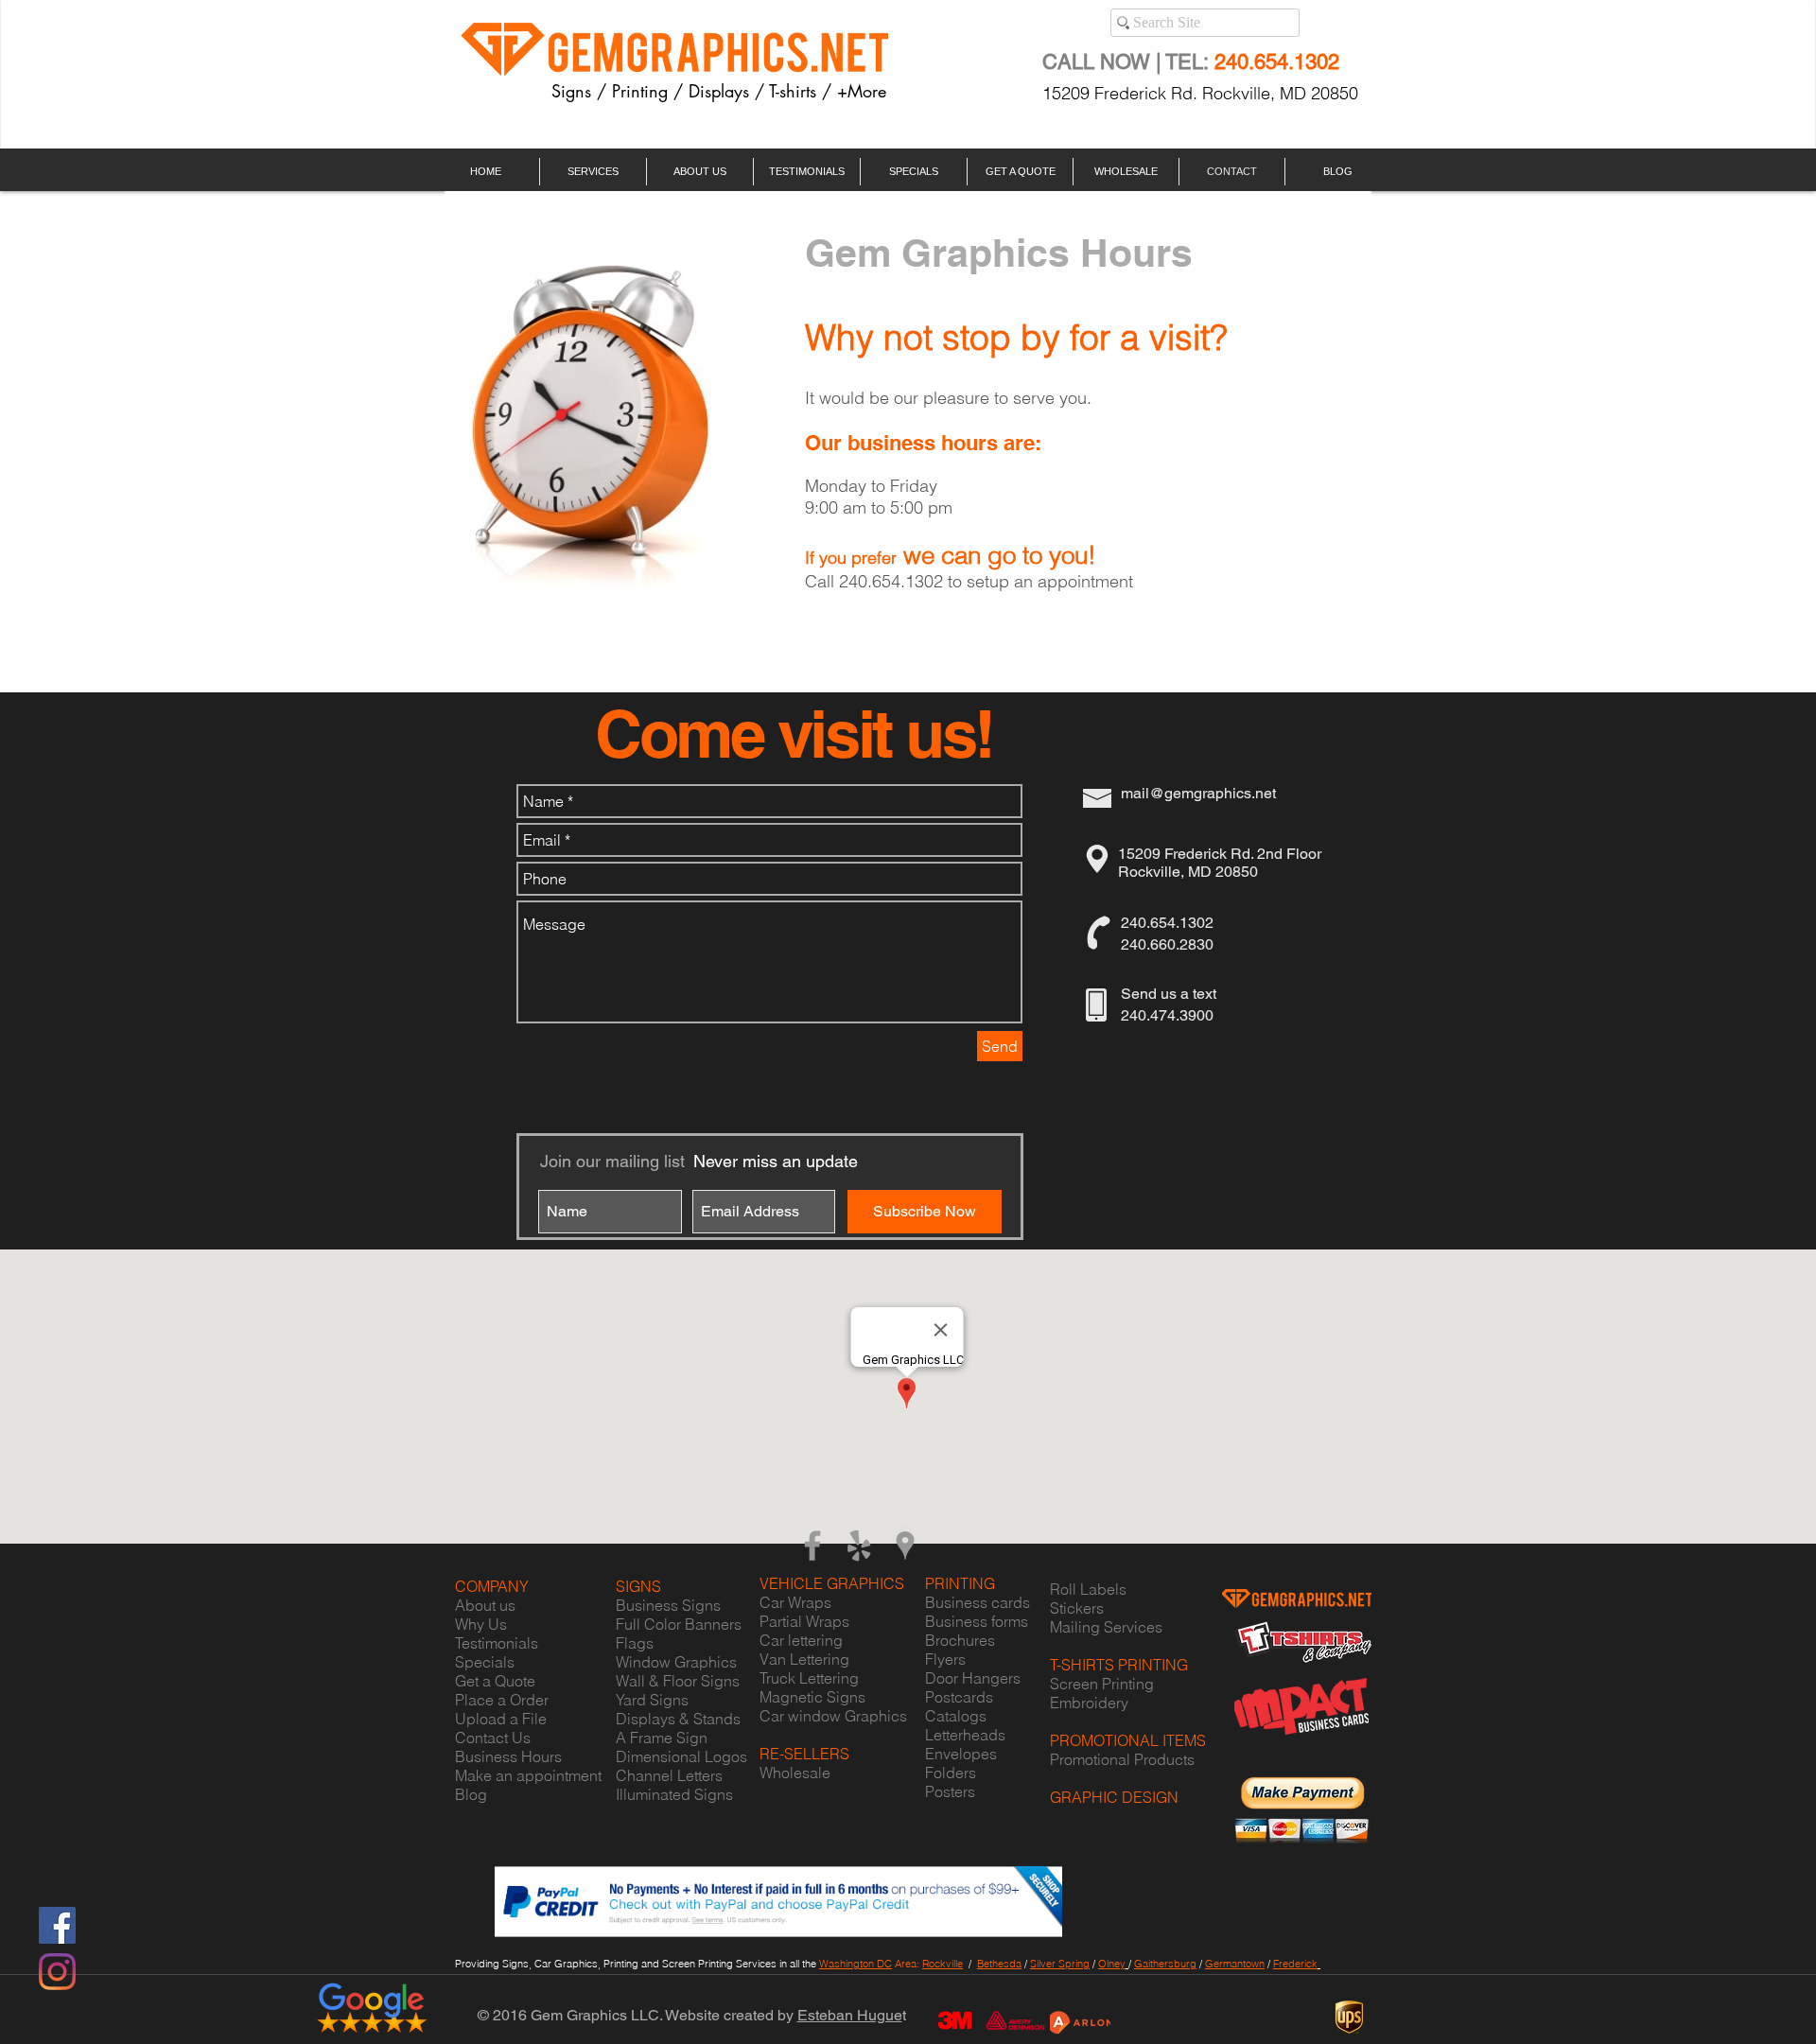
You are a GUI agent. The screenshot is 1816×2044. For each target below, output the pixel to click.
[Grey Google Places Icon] (905, 1546)
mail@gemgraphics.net (1198, 793)
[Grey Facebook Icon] (812, 1546)
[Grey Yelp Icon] (859, 1546)
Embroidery (1089, 1703)
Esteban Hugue (850, 2015)
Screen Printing (1102, 1684)
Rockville (943, 1964)
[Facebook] (57, 1925)
